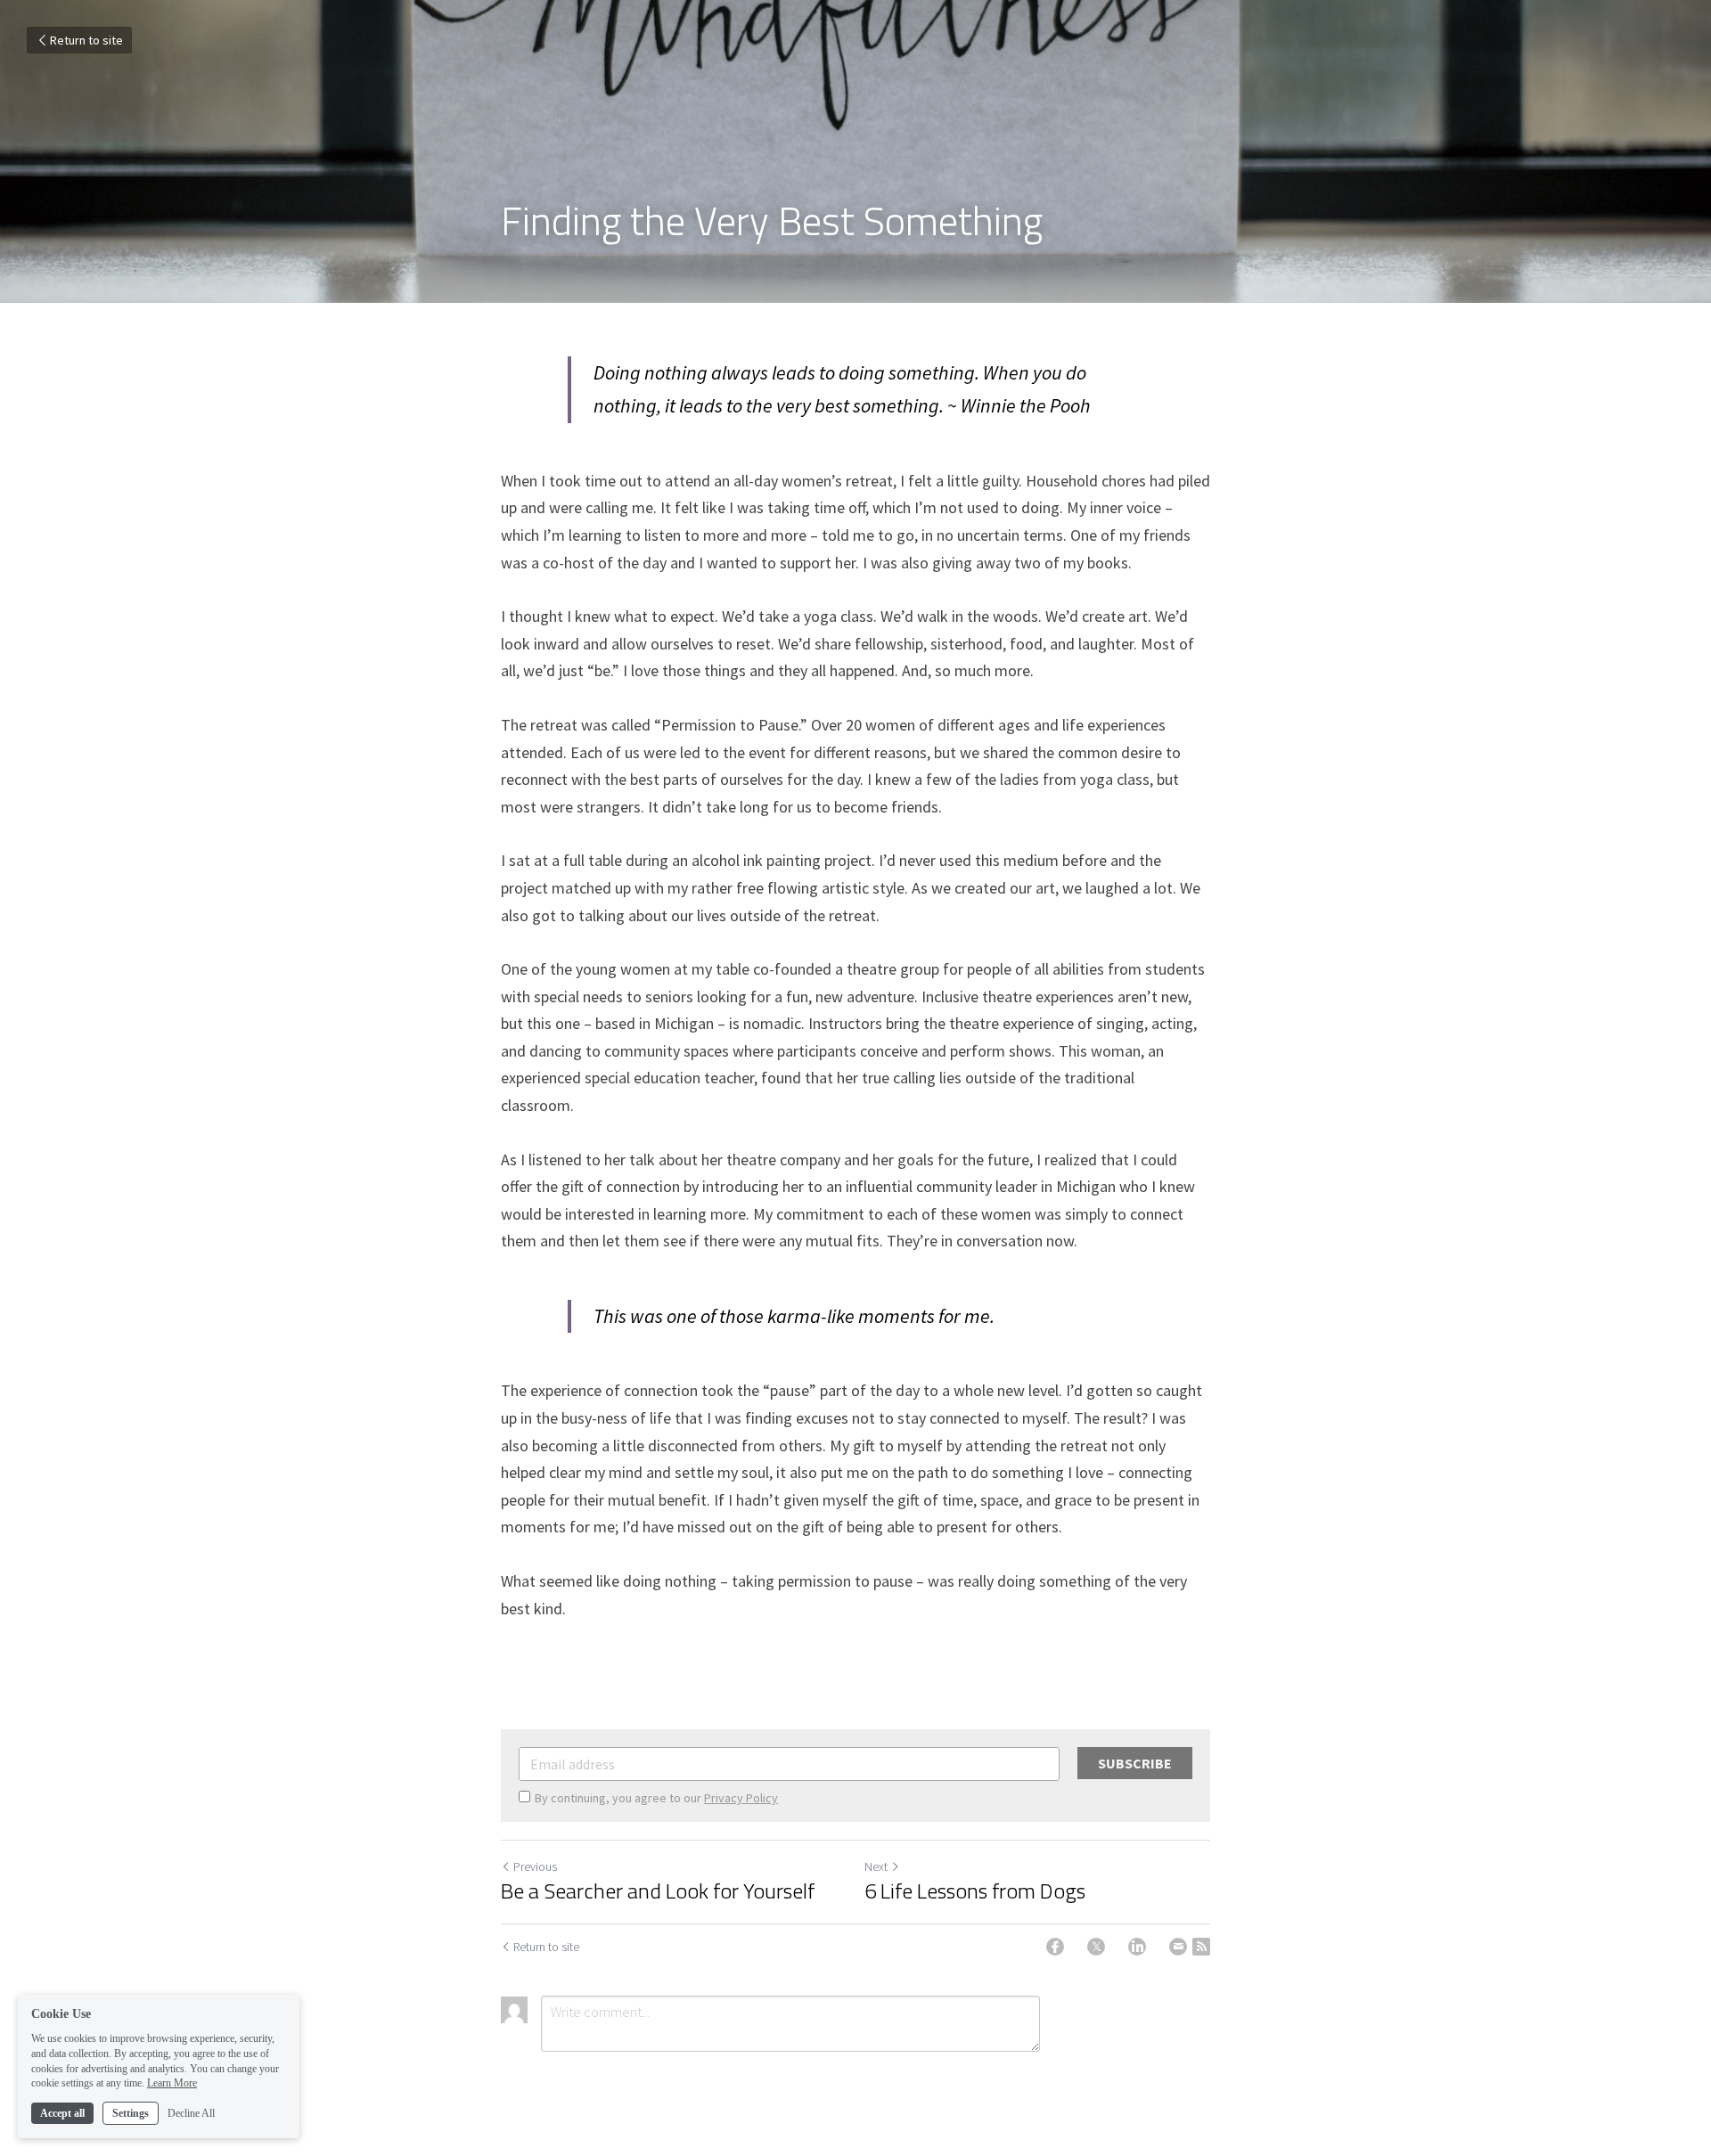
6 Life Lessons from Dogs (975, 1891)
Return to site (86, 40)
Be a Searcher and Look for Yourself (658, 1891)
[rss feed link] (1201, 1947)
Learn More (172, 2083)
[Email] (1178, 1947)
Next (876, 1866)
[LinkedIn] (1137, 1947)
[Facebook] (1055, 1947)
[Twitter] (1096, 1947)
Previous (535, 1866)
